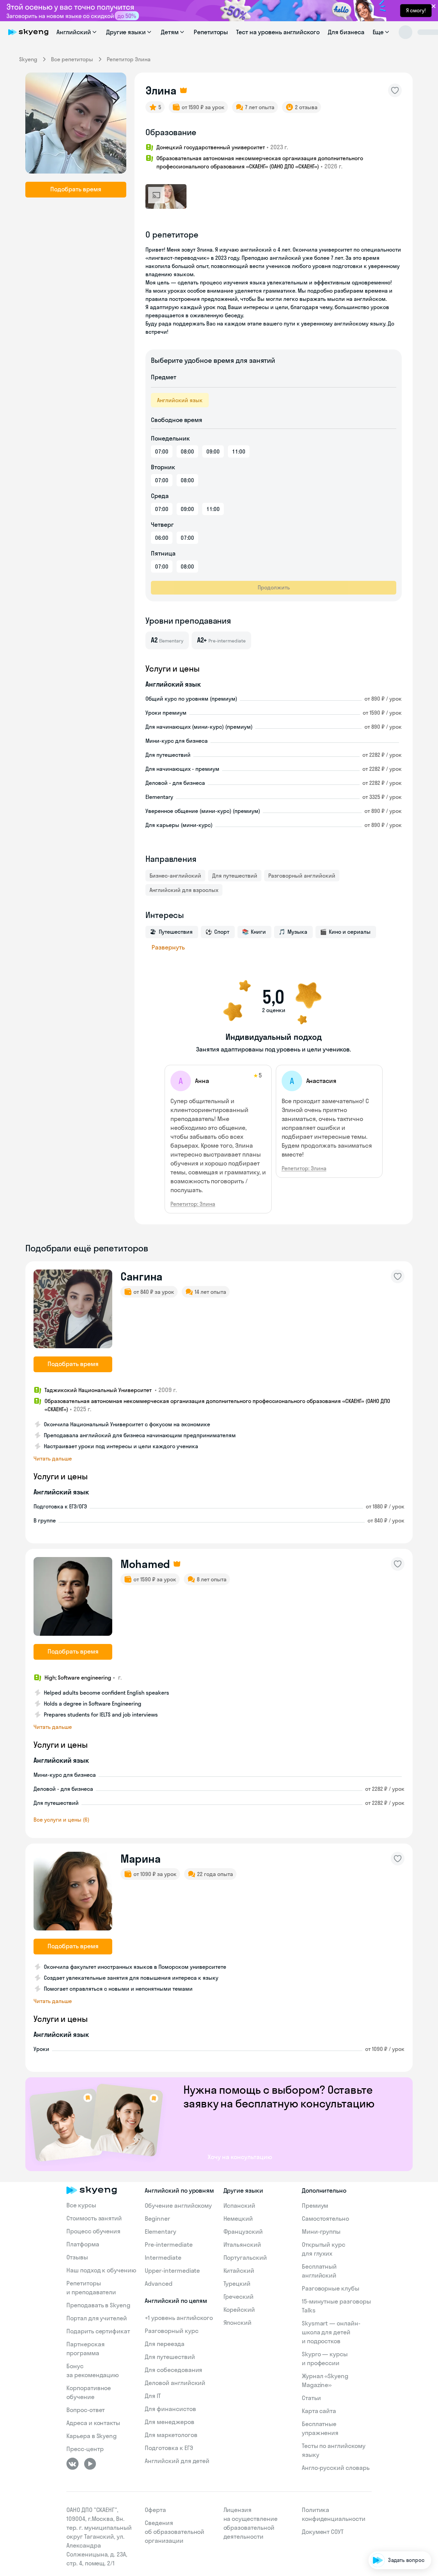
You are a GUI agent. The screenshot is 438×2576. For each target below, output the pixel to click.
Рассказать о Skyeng (400, 2501)
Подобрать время (76, 189)
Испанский (240, 2205)
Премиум (315, 2205)
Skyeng (28, 59)
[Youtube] (90, 2464)
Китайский (239, 2271)
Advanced (159, 2284)
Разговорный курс (171, 2331)
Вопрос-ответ (86, 2410)
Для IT (153, 2396)
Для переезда (164, 2344)
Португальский (245, 2258)
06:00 (162, 538)
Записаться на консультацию (389, 2520)
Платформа (83, 2244)
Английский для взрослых (184, 890)
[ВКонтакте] (73, 2464)
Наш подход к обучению (101, 2270)
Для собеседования (173, 2370)
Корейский (239, 2310)
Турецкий (237, 2284)
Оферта (155, 2510)
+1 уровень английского (179, 2318)
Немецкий (238, 2218)
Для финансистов (170, 2409)
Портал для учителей (97, 2318)
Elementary (160, 2231)
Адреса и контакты (93, 2423)
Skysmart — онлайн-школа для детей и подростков (331, 2332)
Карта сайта (319, 2411)
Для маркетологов (171, 2435)
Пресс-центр (85, 2449)
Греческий (239, 2297)
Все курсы (81, 2205)
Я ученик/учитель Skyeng (395, 2540)
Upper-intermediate (172, 2271)
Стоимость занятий (94, 2218)
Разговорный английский (302, 876)
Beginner (157, 2218)
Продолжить (274, 587)
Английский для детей (177, 2461)
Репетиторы (211, 32)
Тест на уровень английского (278, 32)
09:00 (213, 451)
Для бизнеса (346, 32)
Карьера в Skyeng (92, 2436)
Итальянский (242, 2245)
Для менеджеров (169, 2422)
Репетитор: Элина (193, 1204)
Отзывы (77, 2257)
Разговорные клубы (331, 2288)
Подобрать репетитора (396, 2481)
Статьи (311, 2398)
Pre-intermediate (169, 2245)
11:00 (239, 451)
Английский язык (180, 400)
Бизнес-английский (175, 876)
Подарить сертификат (98, 2331)
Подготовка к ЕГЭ (169, 2448)
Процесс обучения (93, 2231)
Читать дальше (53, 1458)
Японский (238, 2323)
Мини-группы (321, 2231)
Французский (243, 2231)
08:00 (187, 451)
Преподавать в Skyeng (98, 2305)
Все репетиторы (72, 59)
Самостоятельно (325, 2218)
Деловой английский (175, 2383)
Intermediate (163, 2258)
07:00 (162, 451)
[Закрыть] (430, 2445)
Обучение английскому (178, 2205)
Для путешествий (235, 876)
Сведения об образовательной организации (175, 2532)
